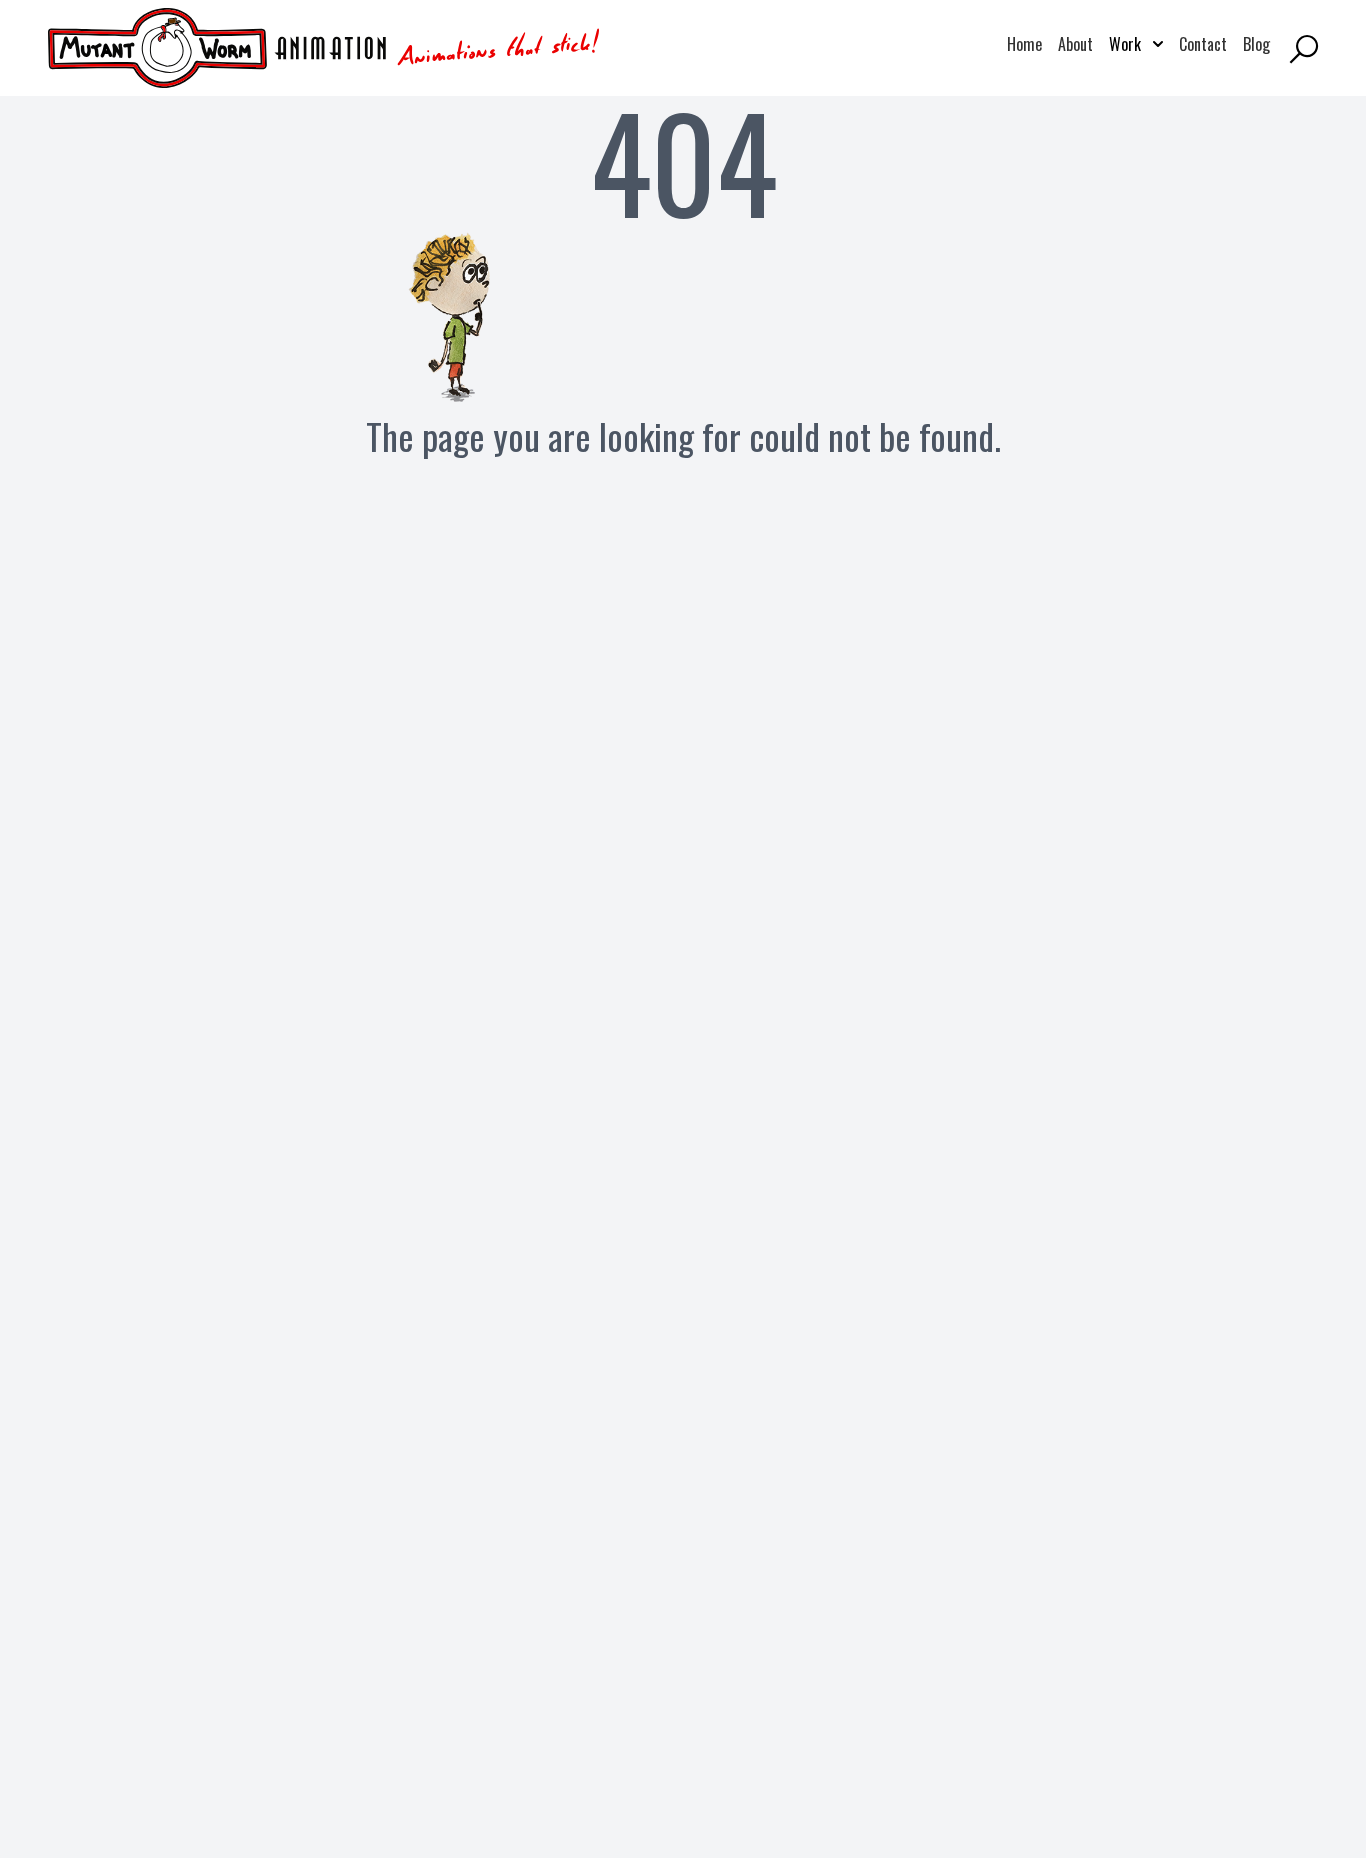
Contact (1203, 44)
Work (1136, 44)
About (1075, 44)
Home (1024, 44)
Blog (1256, 44)
